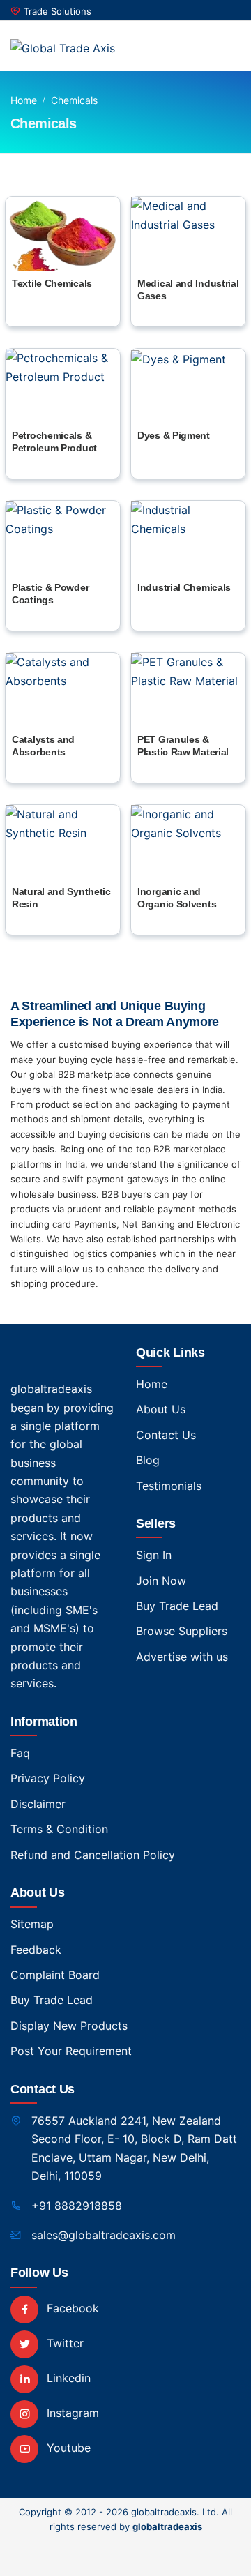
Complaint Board (55, 1975)
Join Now (161, 1581)
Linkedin (67, 2378)
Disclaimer (38, 1804)
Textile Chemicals (52, 283)
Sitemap (32, 1924)
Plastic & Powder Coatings (50, 594)
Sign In (154, 1555)
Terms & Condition (59, 1829)
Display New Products (69, 2026)
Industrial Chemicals (184, 587)
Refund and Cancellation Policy (93, 1855)
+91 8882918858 (77, 2206)
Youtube (67, 2448)
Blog (148, 1460)
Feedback (36, 1950)
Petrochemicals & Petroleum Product (54, 442)
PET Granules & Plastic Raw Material (183, 746)
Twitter (63, 2343)
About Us (161, 1409)
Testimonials (169, 1486)
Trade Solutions (58, 11)
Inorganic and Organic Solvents (177, 898)
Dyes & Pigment (174, 435)
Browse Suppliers (182, 1631)
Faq (20, 1753)
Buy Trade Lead (177, 1606)
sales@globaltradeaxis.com (104, 2235)
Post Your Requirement (71, 2051)
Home (24, 100)
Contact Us (166, 1435)
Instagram (71, 2413)
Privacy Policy (48, 1778)
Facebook (71, 2308)
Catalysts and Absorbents (43, 746)
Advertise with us (182, 1657)
